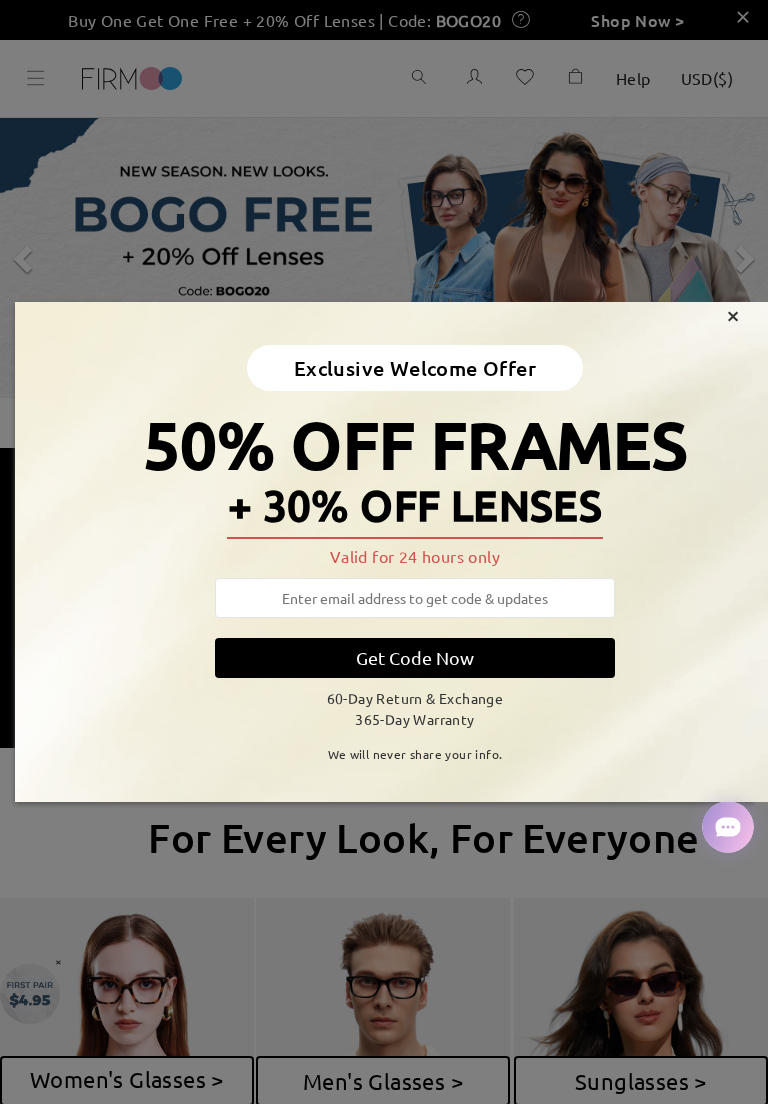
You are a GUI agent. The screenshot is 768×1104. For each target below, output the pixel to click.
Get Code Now (415, 657)
